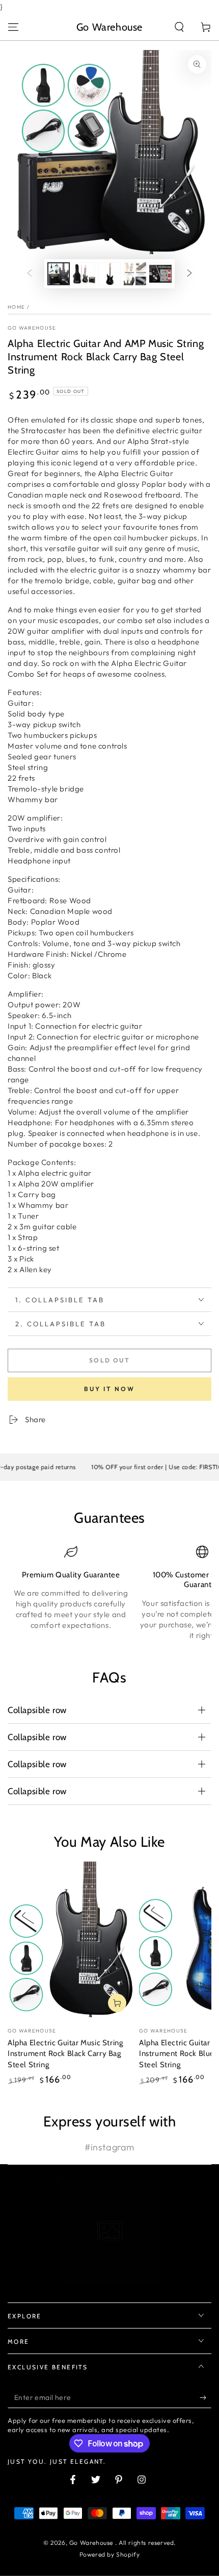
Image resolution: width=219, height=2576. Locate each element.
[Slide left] (30, 274)
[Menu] (13, 27)
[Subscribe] (206, 2398)
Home (16, 307)
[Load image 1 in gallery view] (59, 274)
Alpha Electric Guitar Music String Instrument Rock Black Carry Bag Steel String (65, 2054)
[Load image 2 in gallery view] (84, 274)
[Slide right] (189, 274)
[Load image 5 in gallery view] (160, 274)
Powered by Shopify (110, 2554)
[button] (179, 27)
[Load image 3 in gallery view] (109, 274)
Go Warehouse (32, 328)
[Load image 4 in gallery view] (135, 274)
